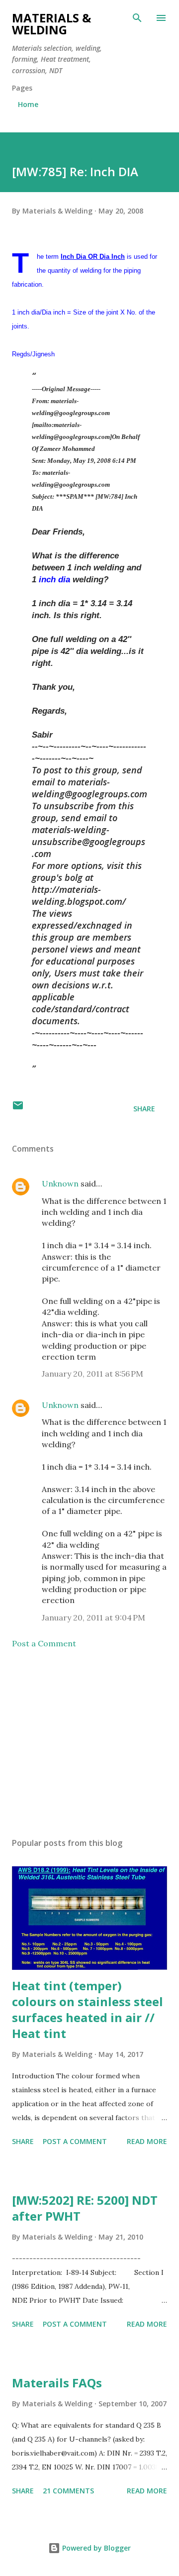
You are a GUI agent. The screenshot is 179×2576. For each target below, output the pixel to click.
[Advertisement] (89, 1743)
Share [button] (144, 1109)
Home (28, 104)
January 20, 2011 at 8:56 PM (92, 1374)
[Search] (137, 18)
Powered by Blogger (95, 2548)
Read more (147, 2141)
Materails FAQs (57, 2383)
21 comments (68, 2491)
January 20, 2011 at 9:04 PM (93, 1617)
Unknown (60, 1183)
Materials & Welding (51, 24)
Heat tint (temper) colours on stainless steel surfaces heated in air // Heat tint (88, 2009)
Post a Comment (44, 1643)
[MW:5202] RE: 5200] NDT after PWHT (85, 2208)
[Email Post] (18, 1109)
